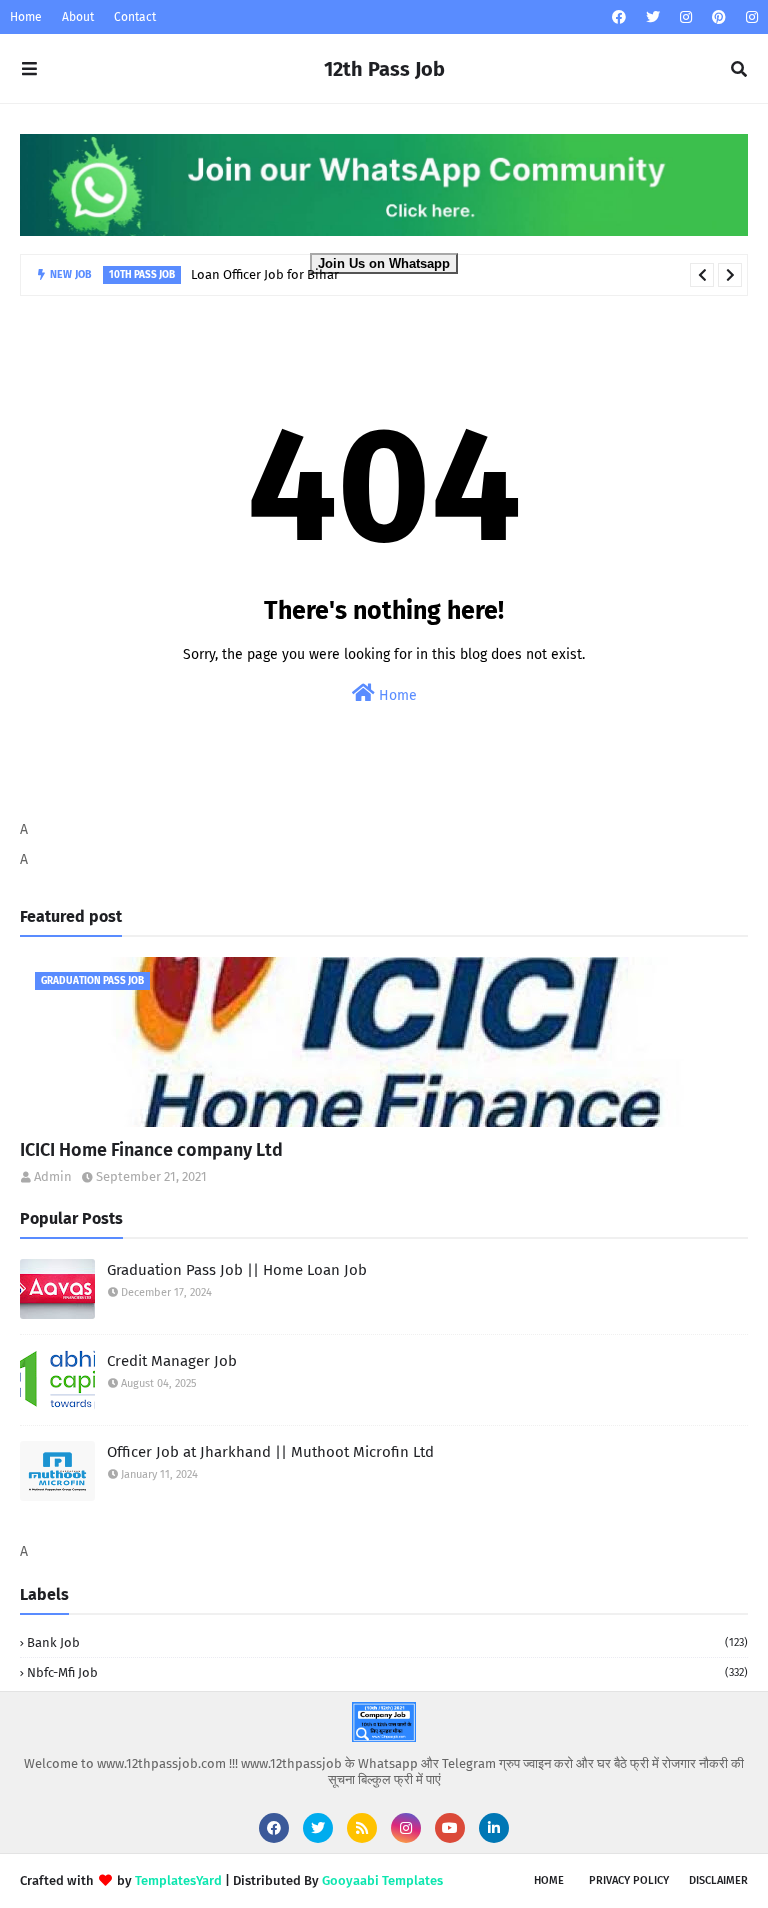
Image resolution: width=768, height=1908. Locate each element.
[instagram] (686, 17)
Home (26, 17)
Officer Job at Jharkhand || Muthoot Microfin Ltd (270, 1452)
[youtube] (450, 1828)
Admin (53, 1176)
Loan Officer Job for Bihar (265, 274)
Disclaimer (718, 1880)
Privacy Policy (629, 1880)
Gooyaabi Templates (382, 1880)
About (78, 17)
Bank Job (387, 1642)
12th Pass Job (384, 69)
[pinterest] (719, 17)
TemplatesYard (178, 1880)
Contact (135, 17)
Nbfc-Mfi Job (387, 1672)
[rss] (362, 1828)
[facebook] (619, 17)
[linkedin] (494, 1828)
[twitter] (653, 17)
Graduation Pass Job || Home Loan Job (237, 1270)
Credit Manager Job (172, 1361)
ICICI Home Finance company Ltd (151, 1150)
